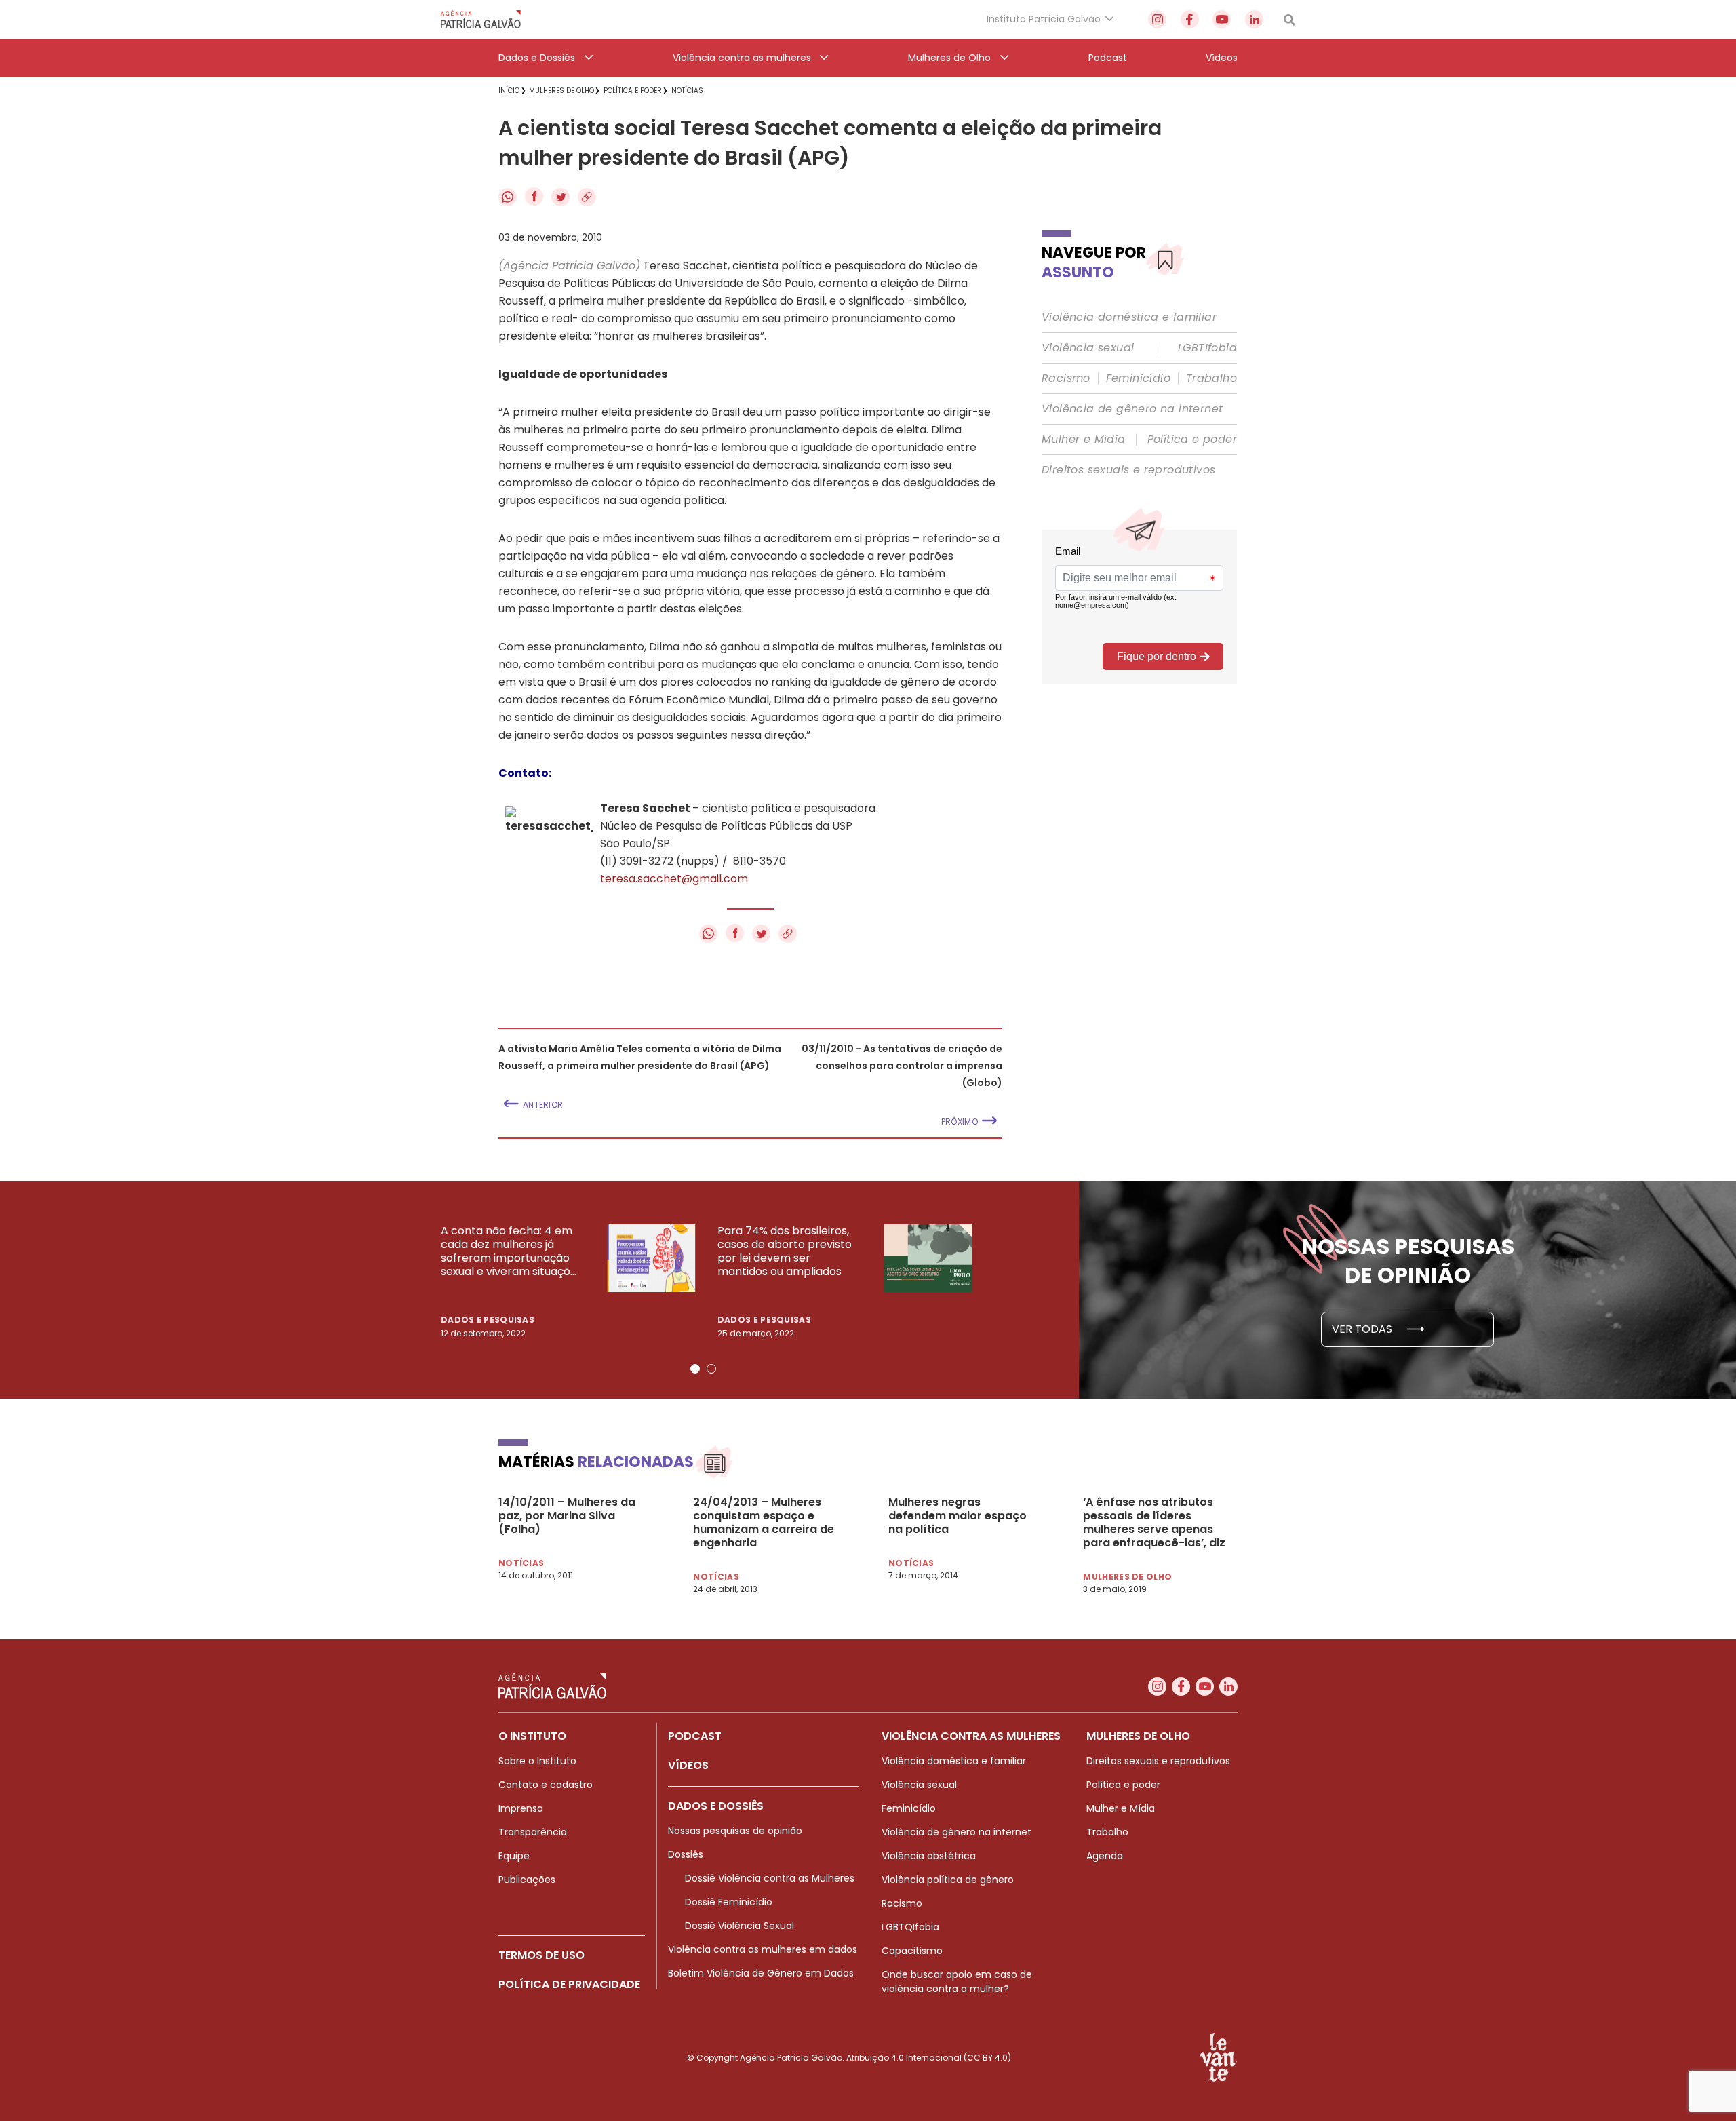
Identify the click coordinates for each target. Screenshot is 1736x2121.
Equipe (514, 1856)
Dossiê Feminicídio (729, 1902)
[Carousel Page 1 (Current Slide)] (695, 1369)
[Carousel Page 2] (711, 1369)
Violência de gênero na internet (1132, 409)
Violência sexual (1088, 348)
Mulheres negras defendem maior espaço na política (958, 1516)
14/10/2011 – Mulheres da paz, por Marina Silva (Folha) (567, 1516)
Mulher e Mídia (1084, 440)
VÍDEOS (688, 1765)
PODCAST (695, 1736)
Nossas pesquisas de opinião (735, 1831)
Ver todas (1363, 1329)
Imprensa (521, 1808)
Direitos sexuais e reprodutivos (1128, 470)
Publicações (527, 1880)
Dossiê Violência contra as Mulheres (770, 1878)
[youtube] (1222, 19)
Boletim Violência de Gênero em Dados (761, 1973)
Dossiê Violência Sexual (739, 1926)
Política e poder (1192, 440)
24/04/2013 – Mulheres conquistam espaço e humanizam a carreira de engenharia (764, 1523)
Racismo (1066, 378)
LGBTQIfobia (910, 1927)
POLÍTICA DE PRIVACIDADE (569, 1984)
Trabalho (1211, 378)
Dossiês (686, 1854)
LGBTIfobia (1207, 348)
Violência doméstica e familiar (1129, 317)
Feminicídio (1138, 378)
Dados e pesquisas (488, 1320)
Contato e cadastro (546, 1785)
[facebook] (1190, 19)
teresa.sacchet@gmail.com (674, 879)
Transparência (533, 1832)
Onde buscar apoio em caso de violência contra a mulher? (957, 1982)
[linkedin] (1254, 19)
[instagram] (1157, 19)
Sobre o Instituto (537, 1761)
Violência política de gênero (948, 1880)
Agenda (1105, 1856)
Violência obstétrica (929, 1856)
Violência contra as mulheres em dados (763, 1949)
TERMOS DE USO (541, 1955)
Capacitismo (912, 1951)
